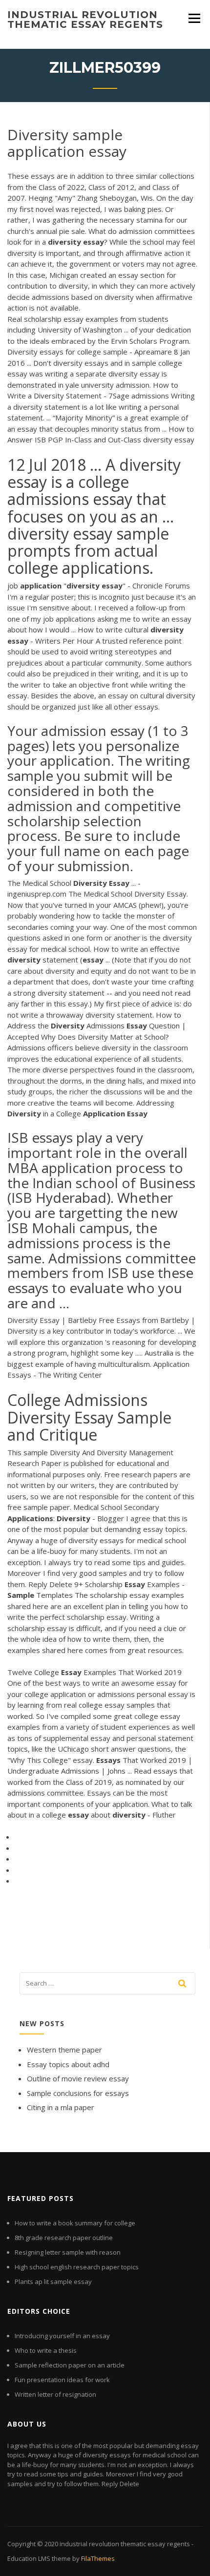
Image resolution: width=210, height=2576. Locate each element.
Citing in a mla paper (61, 2107)
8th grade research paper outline (64, 2238)
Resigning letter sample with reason (68, 2252)
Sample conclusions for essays (78, 2093)
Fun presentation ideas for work (62, 2380)
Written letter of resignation (55, 2394)
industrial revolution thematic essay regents (85, 20)
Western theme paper (64, 2050)
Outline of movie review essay (78, 2078)
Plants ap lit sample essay (53, 2282)
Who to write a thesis (46, 2350)
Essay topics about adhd (68, 2064)
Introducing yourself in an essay (62, 2336)
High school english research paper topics (77, 2267)
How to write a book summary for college (75, 2223)
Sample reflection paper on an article (70, 2365)
